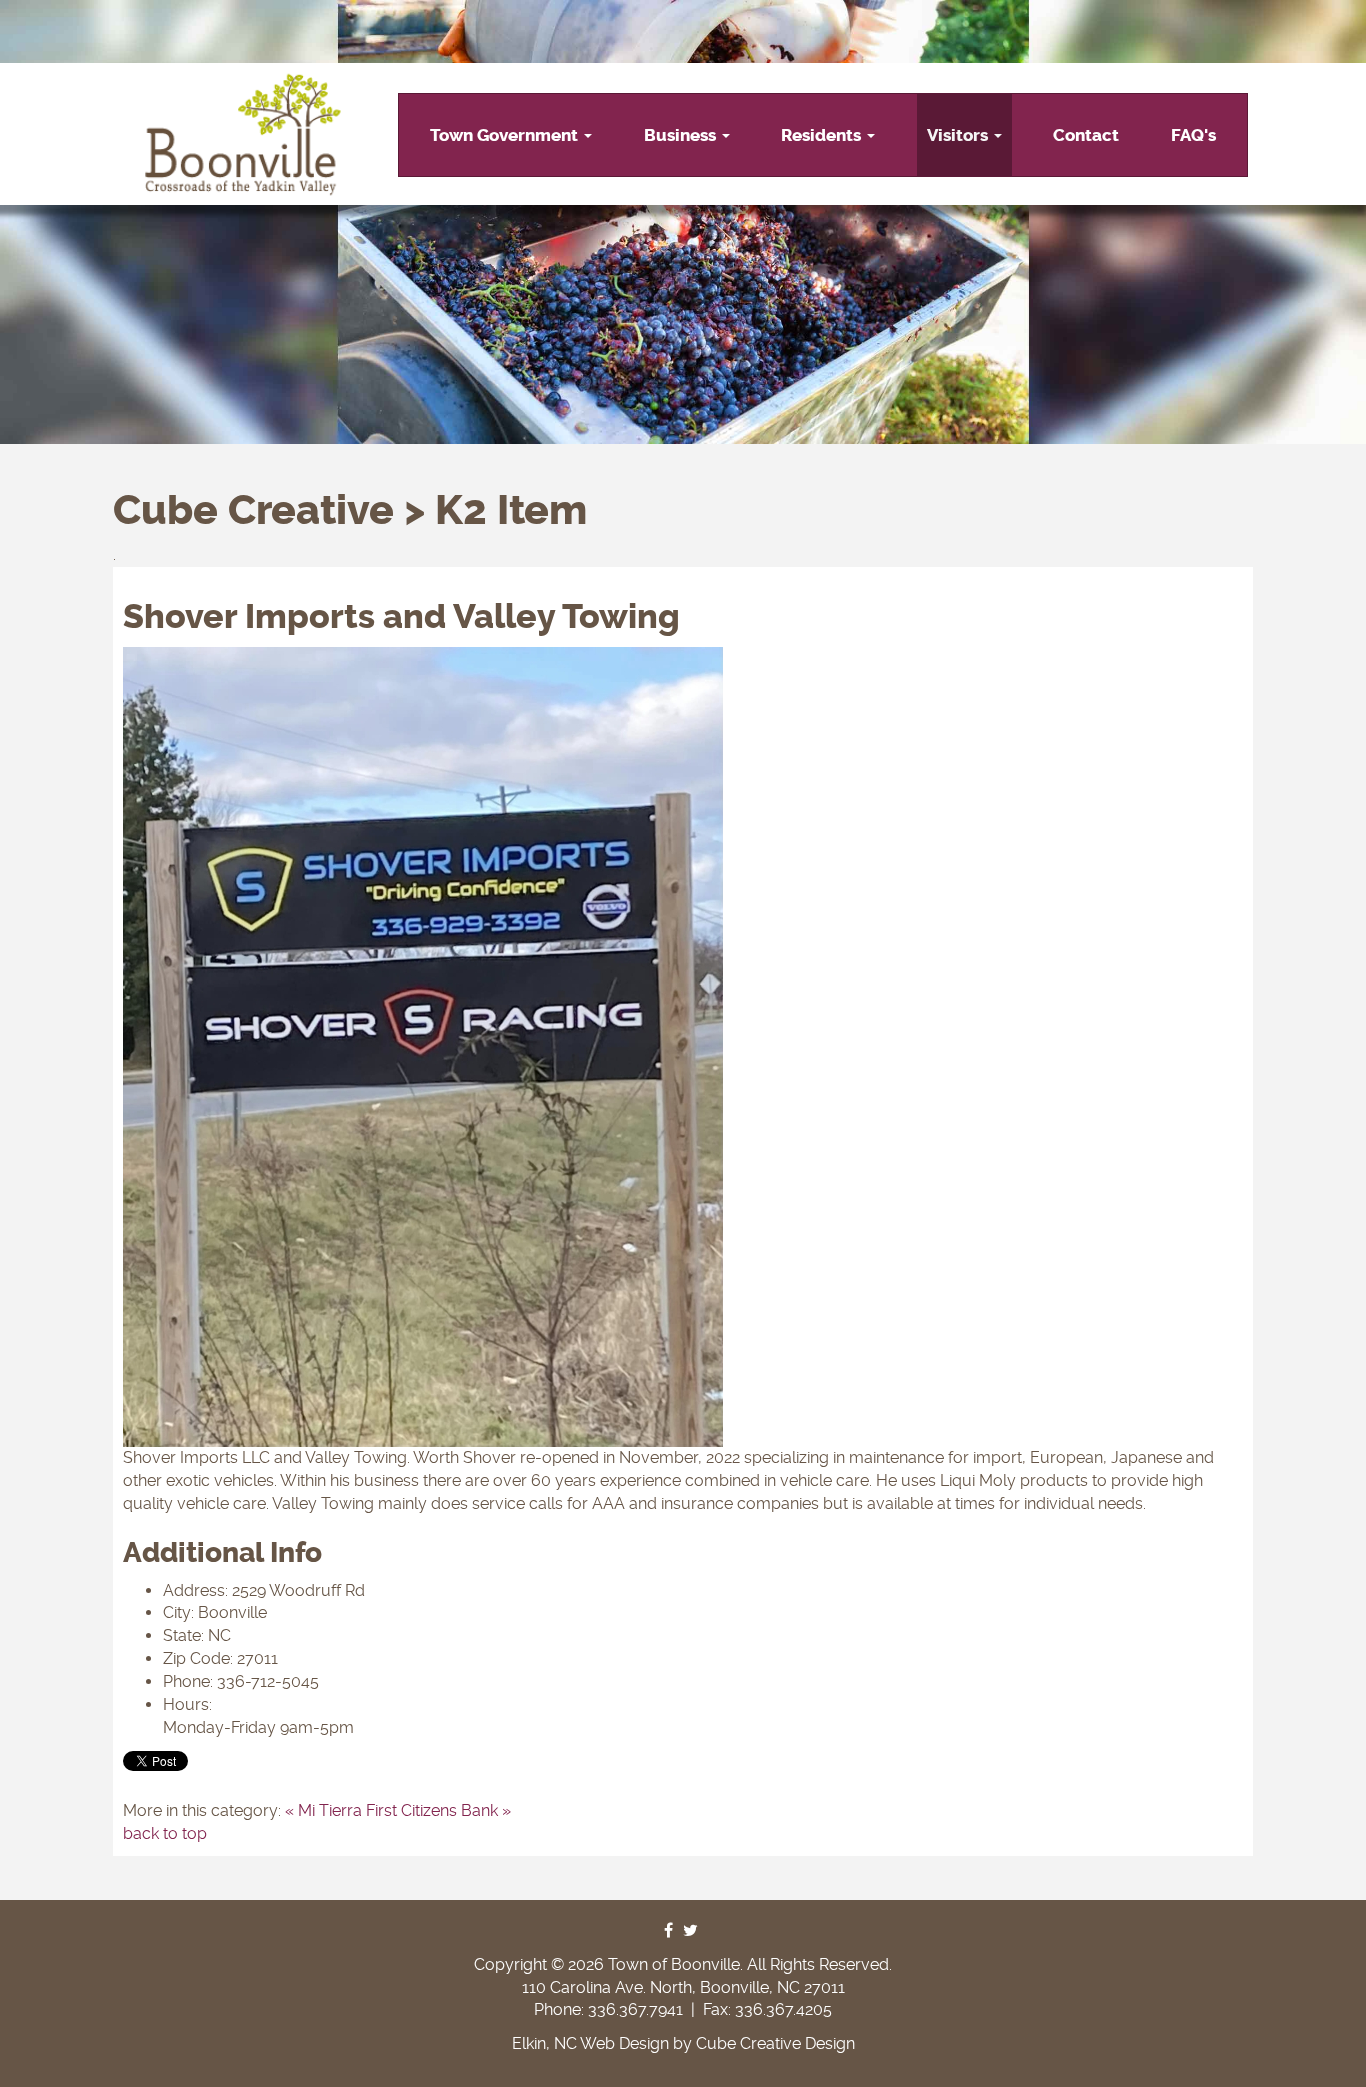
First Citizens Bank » (438, 1810)
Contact (1086, 135)
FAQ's (1193, 135)
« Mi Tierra (323, 1810)
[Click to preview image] (683, 1047)
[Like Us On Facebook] (668, 1930)
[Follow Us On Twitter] (690, 1930)
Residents (823, 135)
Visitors (959, 135)
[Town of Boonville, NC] (243, 134)
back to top (165, 1833)
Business (682, 135)
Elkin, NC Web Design (590, 2043)
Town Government (506, 135)
